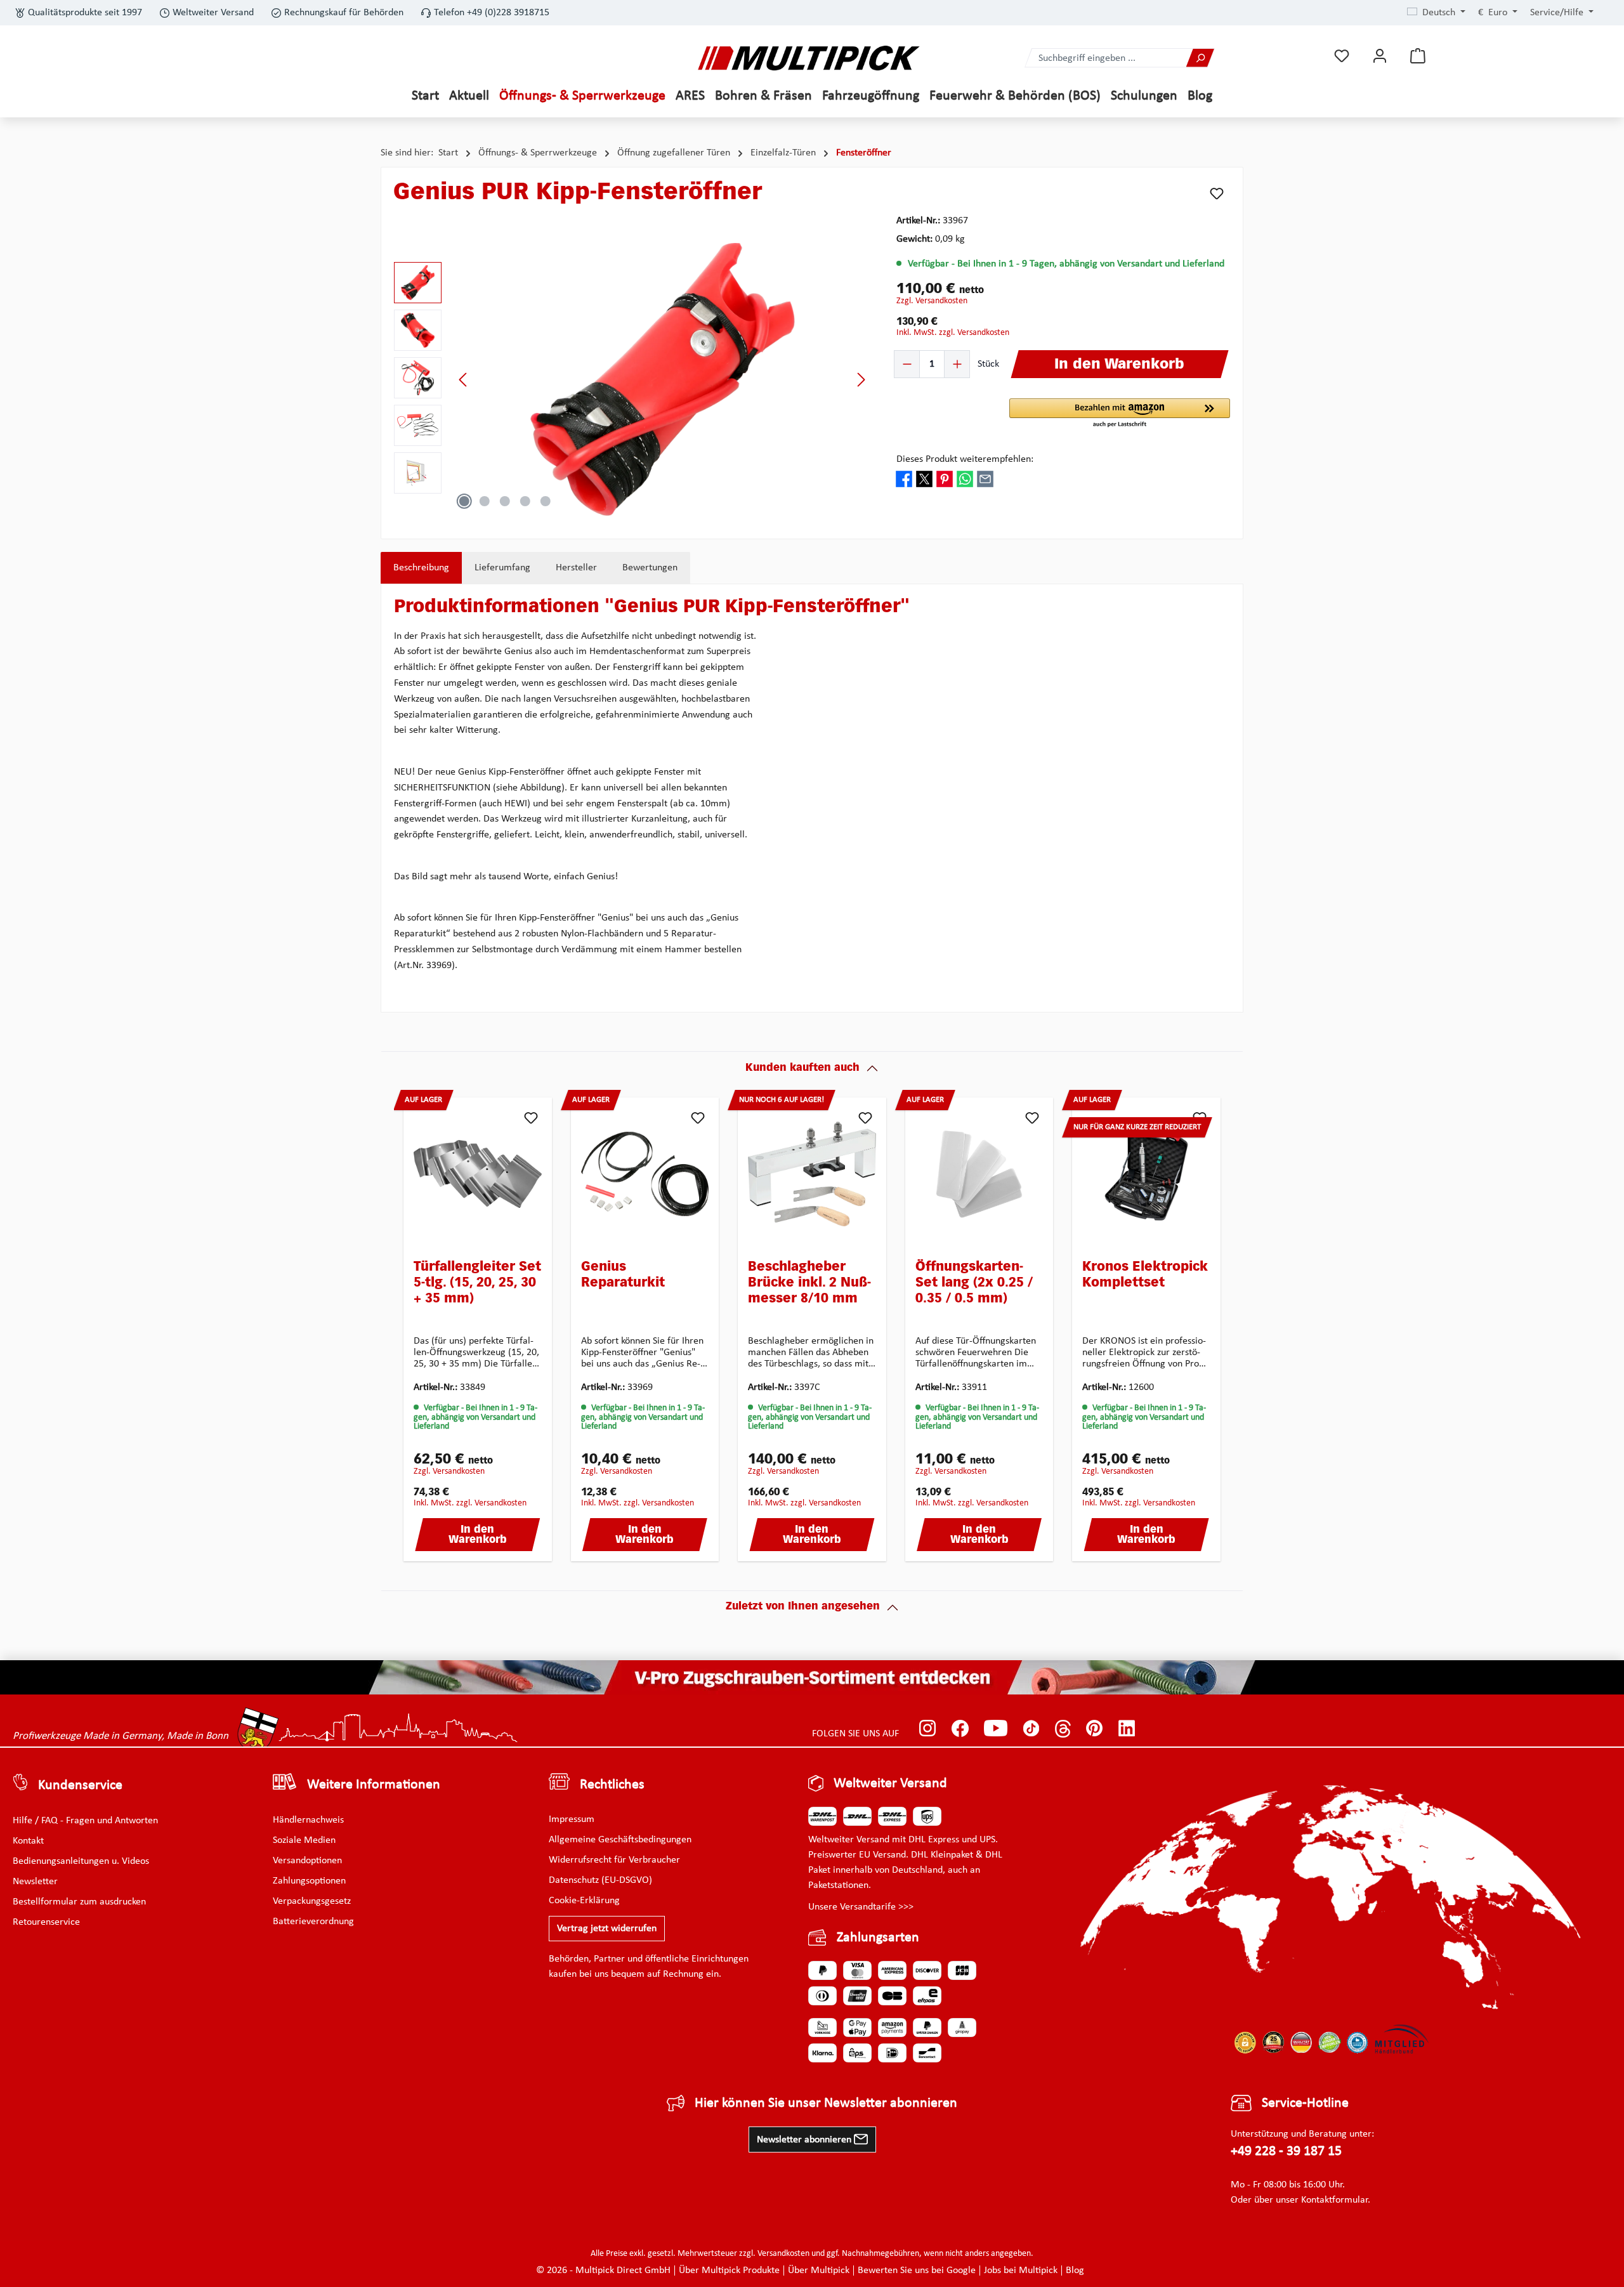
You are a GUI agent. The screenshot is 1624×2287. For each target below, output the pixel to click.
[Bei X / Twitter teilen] (924, 479)
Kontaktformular (1334, 2200)
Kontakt (28, 1841)
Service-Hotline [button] (1305, 2103)
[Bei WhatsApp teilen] (965, 479)
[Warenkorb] (1418, 56)
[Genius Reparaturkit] (645, 1174)
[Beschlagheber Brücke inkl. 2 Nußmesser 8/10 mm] (812, 1174)
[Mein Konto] (1380, 56)
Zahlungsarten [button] (878, 1938)
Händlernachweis (308, 1820)
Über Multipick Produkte (729, 2271)
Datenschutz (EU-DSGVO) (600, 1880)
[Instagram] (928, 1728)
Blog (1075, 2271)
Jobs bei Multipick (1021, 2271)
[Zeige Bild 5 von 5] (546, 501)
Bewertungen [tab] (650, 568)
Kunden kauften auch (802, 1068)
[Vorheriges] (464, 380)
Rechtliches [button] (612, 1785)
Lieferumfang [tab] (502, 568)
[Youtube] (996, 1728)
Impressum (572, 1819)
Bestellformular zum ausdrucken (79, 1902)
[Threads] (1063, 1728)
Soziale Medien (304, 1840)
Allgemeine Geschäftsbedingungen (620, 1840)
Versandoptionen (307, 1861)
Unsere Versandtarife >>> (861, 1907)
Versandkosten (783, 2254)
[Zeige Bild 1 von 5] (464, 501)
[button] (1120, 414)
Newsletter (35, 1882)
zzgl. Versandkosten (932, 301)
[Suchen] (1200, 58)
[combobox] (1106, 58)
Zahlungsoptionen (309, 1881)
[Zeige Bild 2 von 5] (485, 501)
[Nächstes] (861, 380)
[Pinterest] (1095, 1728)
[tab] (421, 568)
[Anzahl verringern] (907, 364)
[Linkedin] (1127, 1728)
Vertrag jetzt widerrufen (607, 1929)
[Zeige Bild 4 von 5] (525, 501)
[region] (632, 379)
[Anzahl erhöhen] (957, 364)
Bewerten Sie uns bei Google (917, 2271)
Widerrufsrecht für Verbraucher (614, 1860)
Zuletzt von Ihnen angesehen (803, 1607)
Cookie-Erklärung (584, 1901)
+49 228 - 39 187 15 (1286, 2152)
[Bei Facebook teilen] (904, 479)
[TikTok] (1031, 1728)
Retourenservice (46, 1922)
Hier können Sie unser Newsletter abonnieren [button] (826, 2103)
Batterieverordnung (313, 1922)
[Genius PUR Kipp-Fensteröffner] (662, 379)
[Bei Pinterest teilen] (945, 479)
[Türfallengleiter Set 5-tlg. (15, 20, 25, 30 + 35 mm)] (478, 1174)
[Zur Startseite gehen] (809, 58)
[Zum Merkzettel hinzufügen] (1217, 193)
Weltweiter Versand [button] (890, 1784)
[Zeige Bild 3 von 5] (505, 501)
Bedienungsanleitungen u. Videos (81, 1861)
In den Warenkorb (478, 1535)
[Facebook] (960, 1728)
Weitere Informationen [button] (374, 1785)
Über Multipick (819, 2271)
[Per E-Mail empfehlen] (985, 479)
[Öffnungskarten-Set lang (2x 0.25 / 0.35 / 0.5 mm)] (979, 1174)
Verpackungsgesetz (312, 1901)
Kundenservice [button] (80, 1786)
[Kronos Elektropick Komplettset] (1146, 1174)
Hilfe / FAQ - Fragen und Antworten (85, 1821)
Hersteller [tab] (576, 568)
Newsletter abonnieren (805, 2140)
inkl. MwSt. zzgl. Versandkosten (953, 333)
